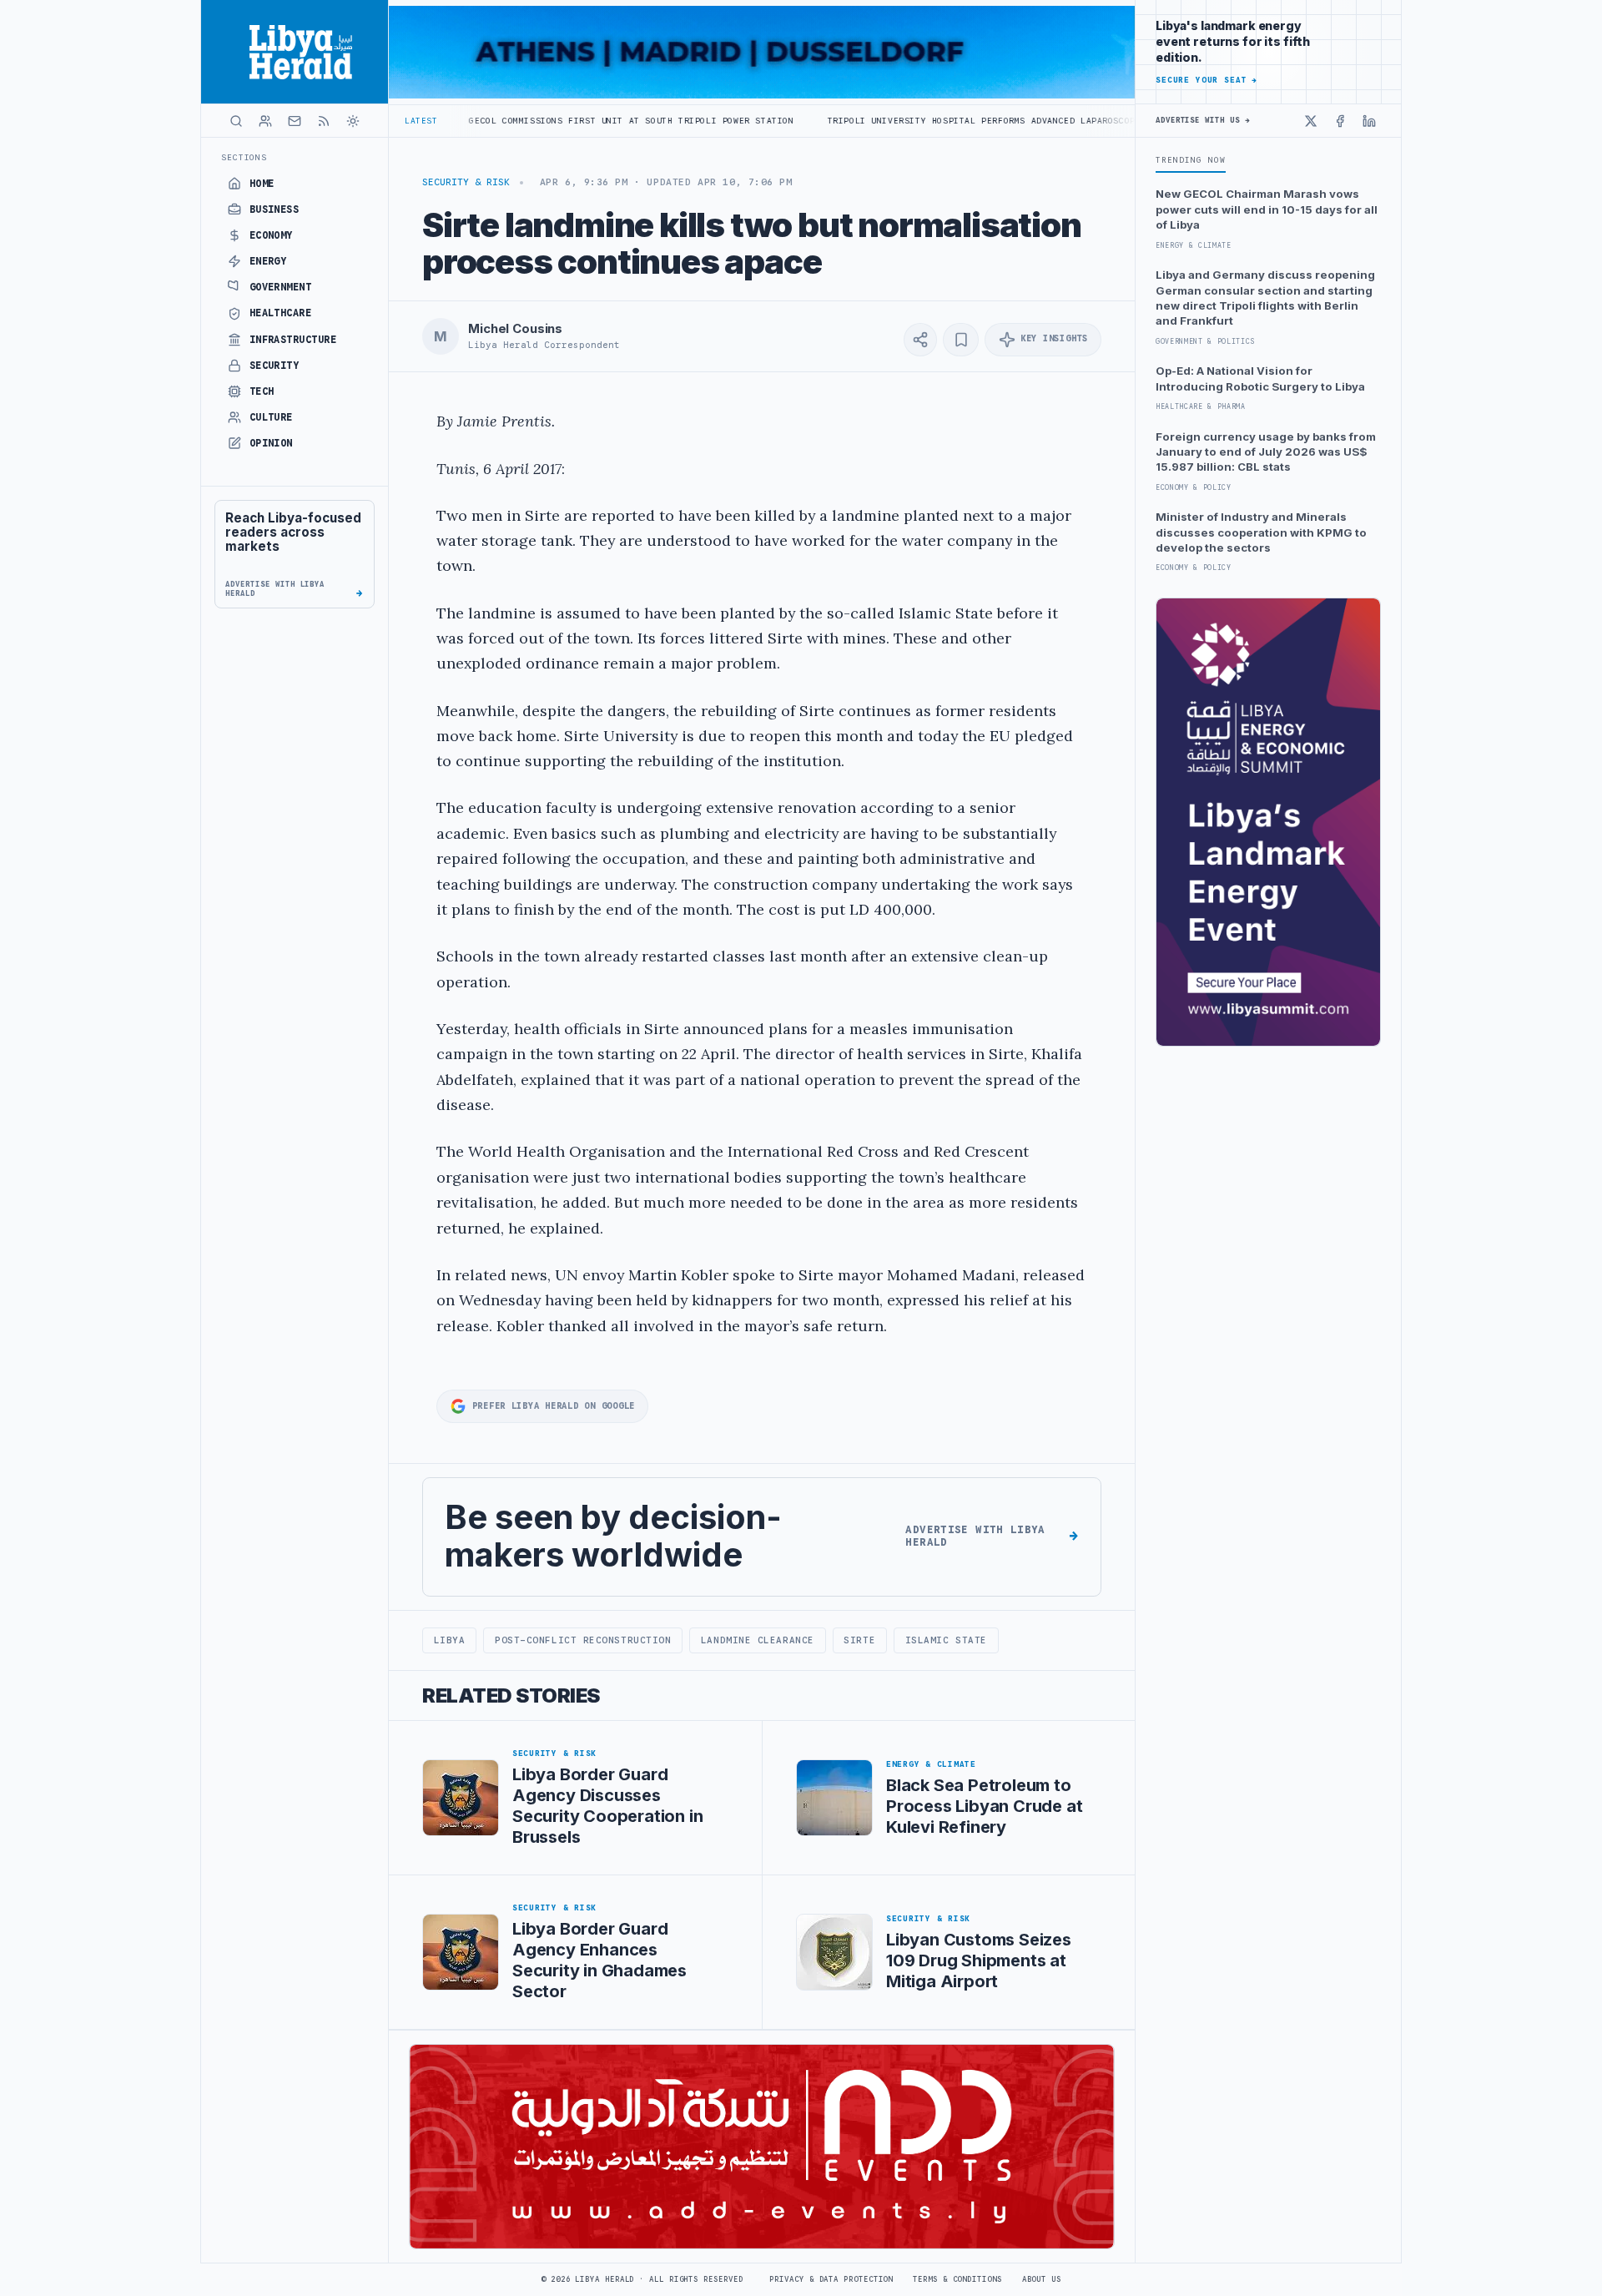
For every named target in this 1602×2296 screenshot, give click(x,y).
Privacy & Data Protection (831, 2279)
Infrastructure (293, 340)
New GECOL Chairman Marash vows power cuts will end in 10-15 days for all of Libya (1267, 209)
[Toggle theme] (353, 121)
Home (262, 184)
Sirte (859, 1640)
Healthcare (281, 313)
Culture (271, 417)
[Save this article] (961, 340)
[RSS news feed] (324, 121)
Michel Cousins (515, 329)
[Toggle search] (236, 121)
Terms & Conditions (957, 2279)
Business (275, 209)
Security (275, 366)
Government (281, 287)
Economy (271, 235)
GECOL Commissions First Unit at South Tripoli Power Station (518, 121)
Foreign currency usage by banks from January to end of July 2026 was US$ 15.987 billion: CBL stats (1266, 452)
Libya (450, 1640)
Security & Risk (466, 182)
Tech (262, 391)
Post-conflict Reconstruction (583, 1640)
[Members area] (265, 121)
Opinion (271, 443)
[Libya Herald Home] (295, 52)
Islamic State (946, 1640)
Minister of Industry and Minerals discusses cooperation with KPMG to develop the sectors (1261, 532)
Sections (244, 157)
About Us (1042, 2279)
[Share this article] (920, 340)
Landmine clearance (758, 1640)
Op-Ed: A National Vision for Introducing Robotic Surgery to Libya (1260, 378)
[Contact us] (295, 121)
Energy (268, 261)
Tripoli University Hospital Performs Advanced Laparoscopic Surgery (895, 121)
